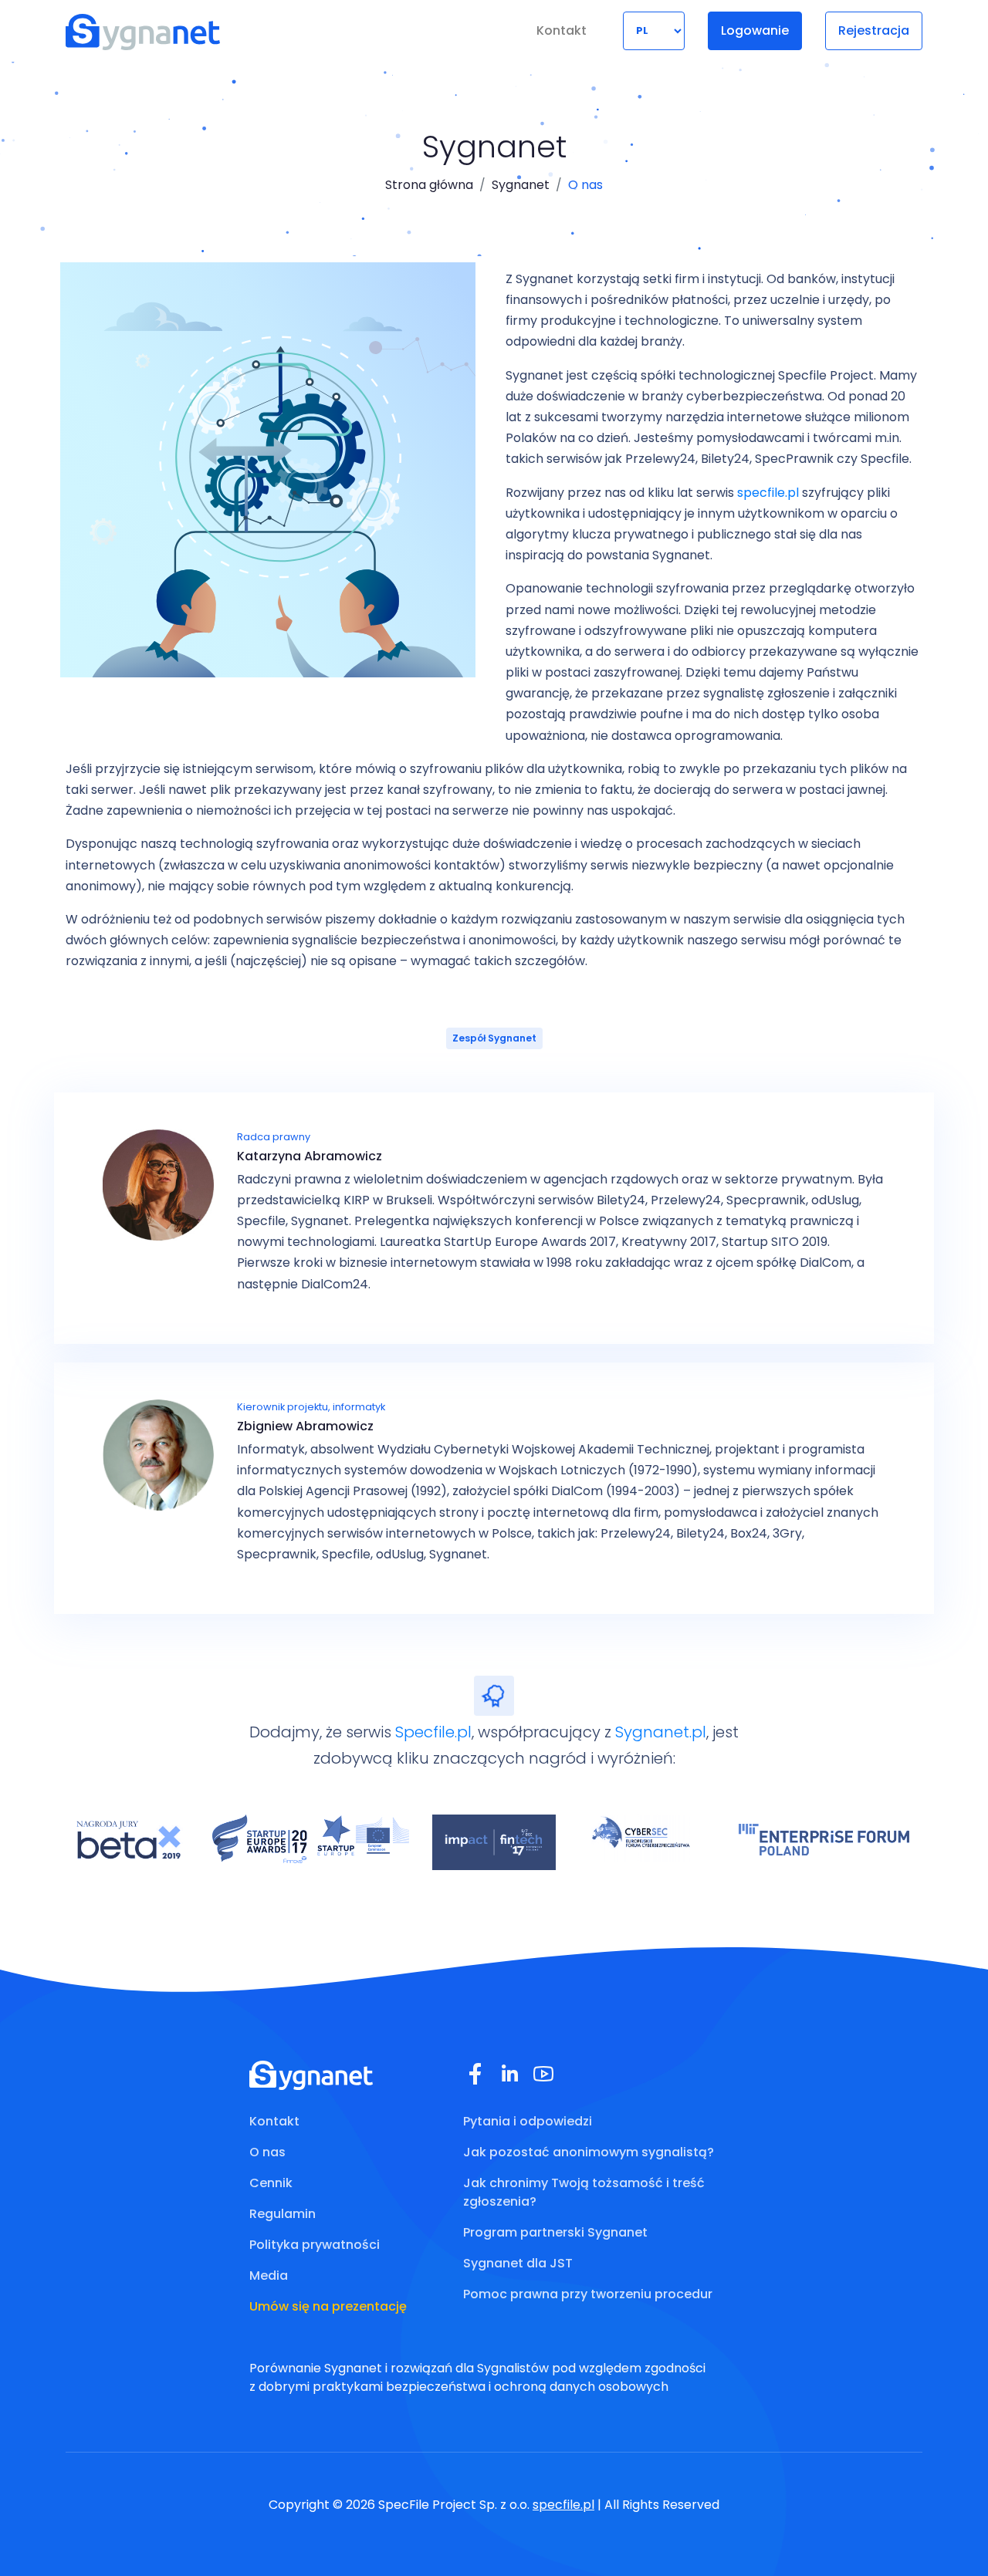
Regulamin (283, 2214)
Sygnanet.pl (661, 1732)
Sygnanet (521, 185)
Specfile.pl (433, 1732)
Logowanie (755, 30)
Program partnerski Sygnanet (555, 2232)
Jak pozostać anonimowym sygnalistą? (589, 2152)
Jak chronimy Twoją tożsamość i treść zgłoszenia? (584, 2192)
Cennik (271, 2183)
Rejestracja (874, 30)
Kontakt (562, 30)
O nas (267, 2152)
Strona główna (429, 185)
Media (269, 2276)
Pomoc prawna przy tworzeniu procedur (588, 2294)
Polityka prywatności (315, 2245)
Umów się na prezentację (328, 2306)
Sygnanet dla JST (518, 2263)
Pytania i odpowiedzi (528, 2121)
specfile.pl (768, 493)
